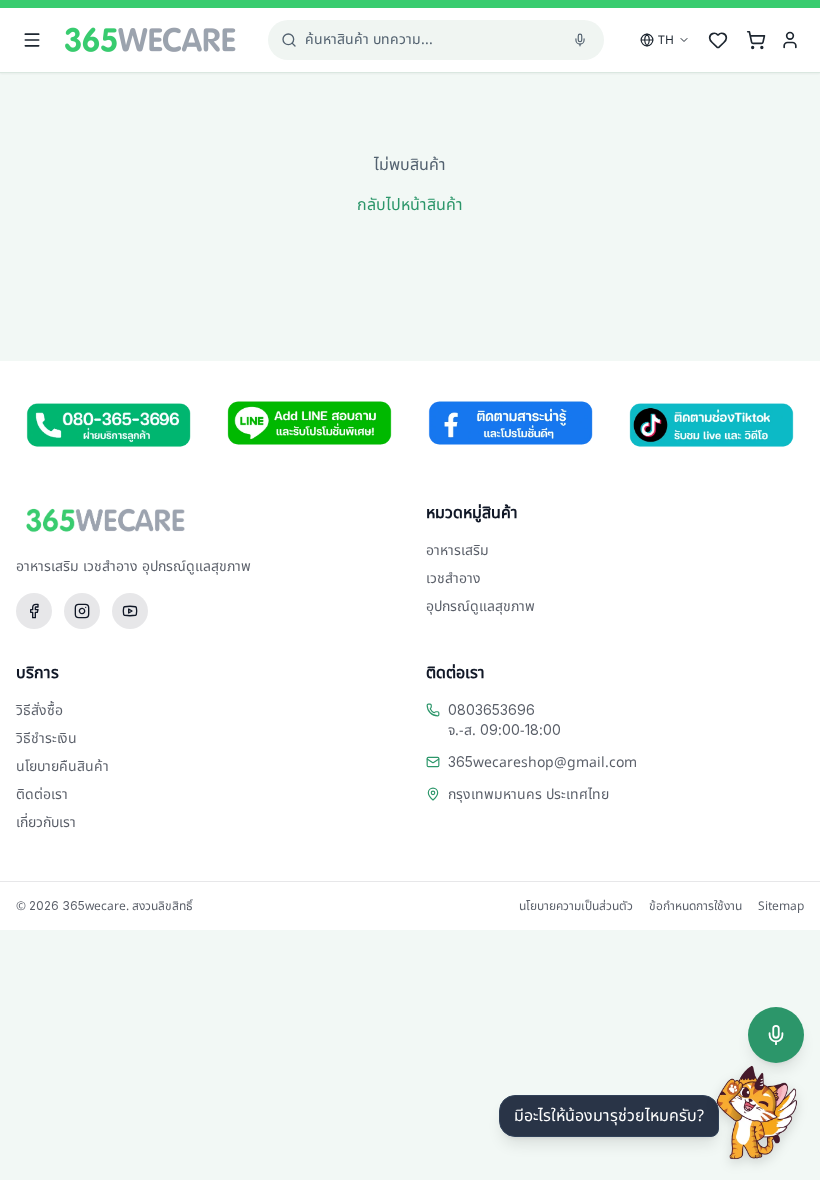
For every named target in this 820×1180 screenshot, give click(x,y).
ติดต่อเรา (42, 794)
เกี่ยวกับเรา (46, 822)
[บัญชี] (790, 40)
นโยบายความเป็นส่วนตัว (576, 906)
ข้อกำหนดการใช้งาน (695, 906)
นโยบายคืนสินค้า (62, 766)
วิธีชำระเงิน (46, 738)
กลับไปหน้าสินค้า (410, 205)
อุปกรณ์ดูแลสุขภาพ (480, 606)
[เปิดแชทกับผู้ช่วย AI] (757, 1113)
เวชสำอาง (453, 578)
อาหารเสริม (457, 550)
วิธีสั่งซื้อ (39, 710)
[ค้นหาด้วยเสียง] (776, 1035)
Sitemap (781, 906)
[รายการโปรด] (718, 40)
